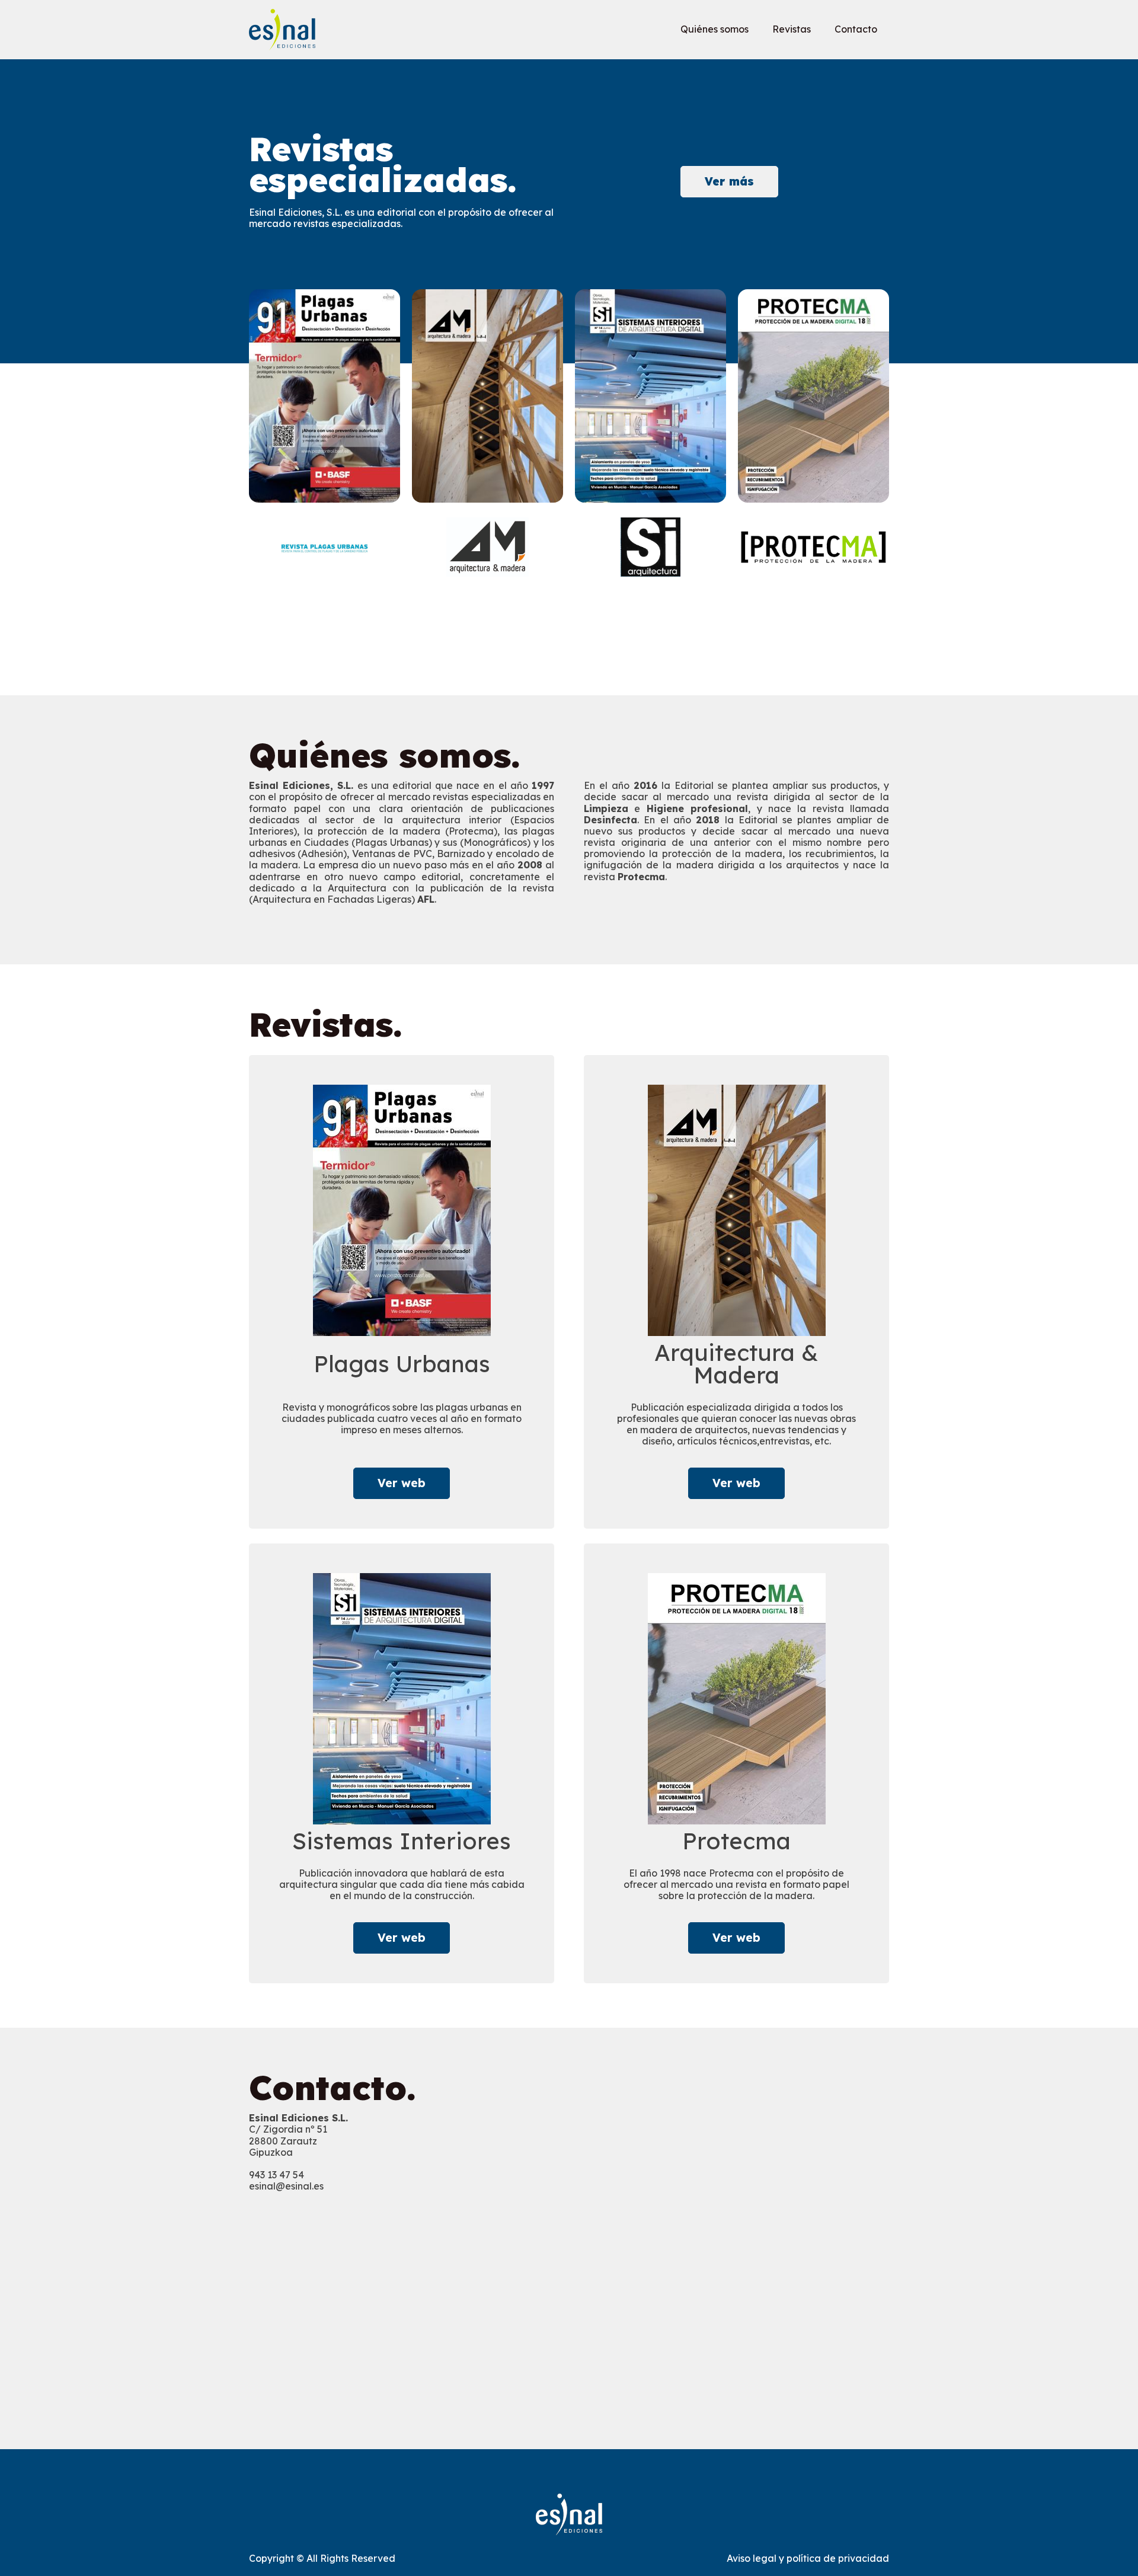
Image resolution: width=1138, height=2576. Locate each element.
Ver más (729, 181)
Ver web (402, 1483)
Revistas (792, 29)
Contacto (856, 29)
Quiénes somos (715, 29)
